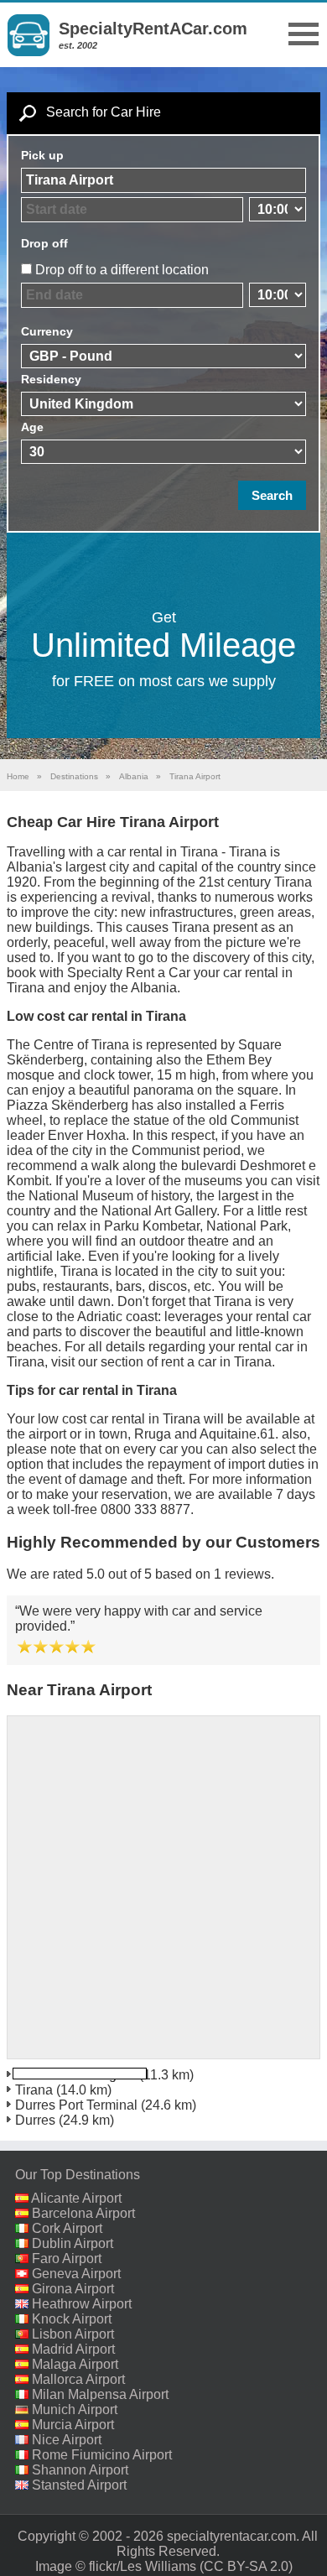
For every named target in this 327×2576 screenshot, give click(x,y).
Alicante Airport (76, 2198)
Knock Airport (72, 2319)
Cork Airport (67, 2228)
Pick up (42, 155)
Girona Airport (73, 2289)
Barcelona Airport (83, 2213)
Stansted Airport (79, 2485)
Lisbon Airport (73, 2334)
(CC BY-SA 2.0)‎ (246, 2566)
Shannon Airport (80, 2470)
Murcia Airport (73, 2425)
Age (32, 427)
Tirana (34, 2090)
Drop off (44, 243)
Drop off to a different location (122, 270)
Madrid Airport (73, 2349)
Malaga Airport (75, 2364)
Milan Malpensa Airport (100, 2394)
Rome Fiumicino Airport (102, 2455)
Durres (35, 2120)
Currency (47, 331)
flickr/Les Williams (143, 2566)
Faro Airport (67, 2259)
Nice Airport (67, 2440)
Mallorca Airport (78, 2379)
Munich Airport (75, 2409)
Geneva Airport (76, 2274)
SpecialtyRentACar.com (153, 29)
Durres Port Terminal (76, 2105)
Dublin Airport (73, 2243)
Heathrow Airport (82, 2304)
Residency (51, 379)
